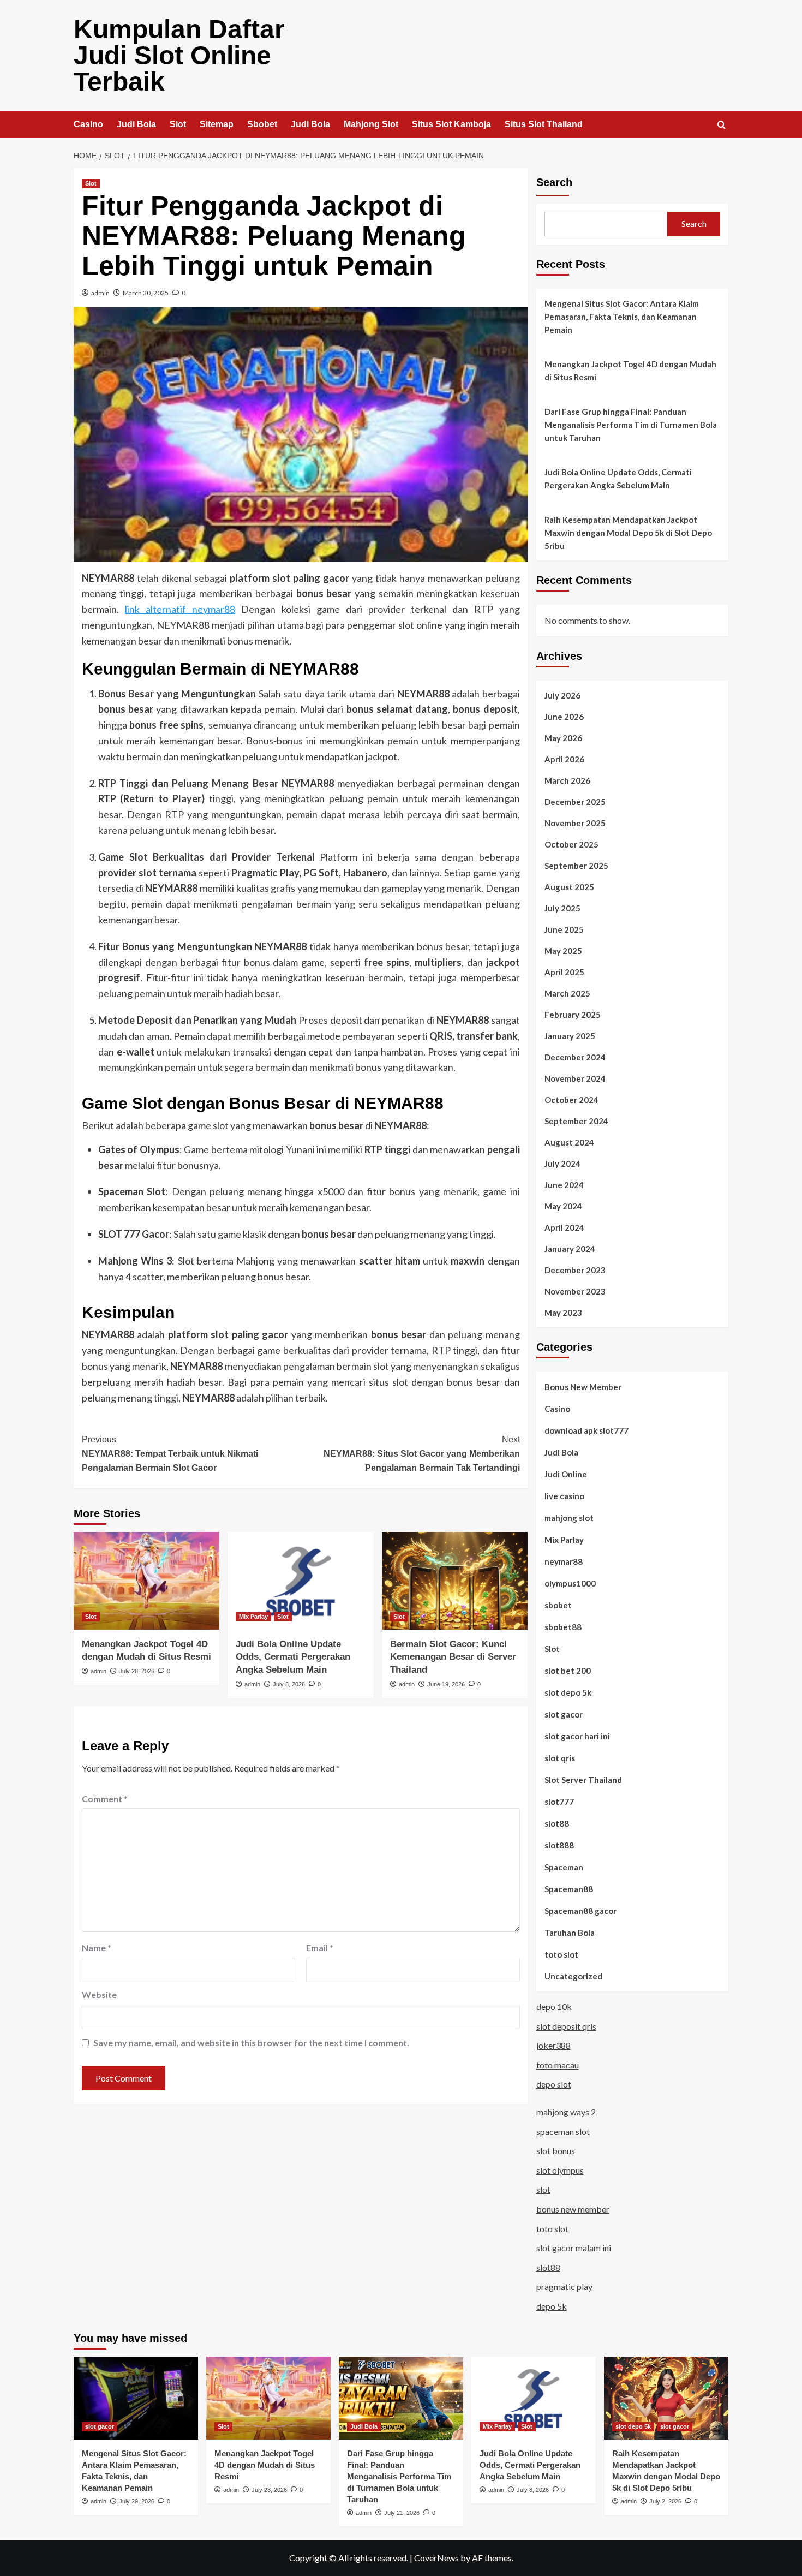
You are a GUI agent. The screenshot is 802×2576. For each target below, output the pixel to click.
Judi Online (566, 1474)
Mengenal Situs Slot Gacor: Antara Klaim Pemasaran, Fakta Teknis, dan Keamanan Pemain (622, 317)
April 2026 (564, 759)
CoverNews (436, 2558)
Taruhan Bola (570, 1933)
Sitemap (217, 124)
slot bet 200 (568, 1671)
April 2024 (564, 1227)
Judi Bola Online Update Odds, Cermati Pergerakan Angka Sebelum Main (293, 1657)
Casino (88, 124)
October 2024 (571, 1100)
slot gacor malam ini (574, 2248)
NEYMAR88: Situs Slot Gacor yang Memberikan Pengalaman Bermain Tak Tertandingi (421, 1453)
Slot (178, 124)
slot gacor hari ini (577, 1736)
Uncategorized (573, 1976)
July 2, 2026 (665, 2501)
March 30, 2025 (146, 293)
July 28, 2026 (137, 1671)
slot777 (559, 1802)
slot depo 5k (568, 1692)
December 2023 (575, 1270)
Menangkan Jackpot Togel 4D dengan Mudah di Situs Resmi (630, 371)
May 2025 (563, 951)
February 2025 (573, 1015)
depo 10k (554, 2006)
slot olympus (560, 2170)
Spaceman (564, 1867)
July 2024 (562, 1164)
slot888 (559, 1845)
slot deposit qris (566, 2026)
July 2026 (562, 695)
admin (100, 293)
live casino (564, 1496)
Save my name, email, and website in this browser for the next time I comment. (251, 2043)
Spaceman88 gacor (580, 1911)
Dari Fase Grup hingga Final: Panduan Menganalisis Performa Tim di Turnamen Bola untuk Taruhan (631, 425)
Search (554, 182)
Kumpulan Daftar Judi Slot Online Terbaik (179, 55)
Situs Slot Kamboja (451, 124)
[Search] (722, 125)
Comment (105, 1799)
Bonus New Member (583, 1387)
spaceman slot (563, 2131)
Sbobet (262, 124)
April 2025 (564, 972)
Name (97, 1948)
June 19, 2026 (446, 1684)
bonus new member (573, 2209)
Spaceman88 (569, 1889)
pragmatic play (564, 2286)
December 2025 (575, 802)
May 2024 (563, 1206)
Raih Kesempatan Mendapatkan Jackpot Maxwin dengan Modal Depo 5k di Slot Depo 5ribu (628, 533)
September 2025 (576, 866)
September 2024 (576, 1121)
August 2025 (569, 887)
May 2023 (563, 1313)
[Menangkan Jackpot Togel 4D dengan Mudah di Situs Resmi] (146, 1581)
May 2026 (563, 738)
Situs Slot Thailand (544, 124)
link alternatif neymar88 (180, 609)
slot (543, 2189)
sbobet (558, 1605)
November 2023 (575, 1291)
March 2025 (567, 993)
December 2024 (575, 1057)
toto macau (558, 2065)
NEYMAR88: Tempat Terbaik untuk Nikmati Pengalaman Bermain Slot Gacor (170, 1453)
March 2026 (567, 780)
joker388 (553, 2045)
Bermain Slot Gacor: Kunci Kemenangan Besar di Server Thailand (453, 1657)
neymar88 (564, 1561)
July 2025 (562, 908)
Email (320, 1948)
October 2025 (571, 844)
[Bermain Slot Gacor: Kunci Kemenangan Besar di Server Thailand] (455, 1581)
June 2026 (564, 717)
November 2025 (575, 823)
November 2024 (575, 1078)
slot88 (557, 1823)
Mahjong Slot (371, 124)
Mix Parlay (253, 1617)
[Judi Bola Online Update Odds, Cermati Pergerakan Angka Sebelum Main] (300, 1581)
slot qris (560, 1758)
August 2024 (569, 1142)
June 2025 (564, 929)
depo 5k (552, 2306)
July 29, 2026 (137, 2501)
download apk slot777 (586, 1430)
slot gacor (564, 1714)
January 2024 (570, 1249)
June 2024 (564, 1185)
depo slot (554, 2084)
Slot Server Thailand (583, 1780)
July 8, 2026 (289, 1684)
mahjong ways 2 (566, 2112)
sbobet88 (563, 1627)
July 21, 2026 (402, 2513)
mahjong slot (569, 1518)
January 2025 (570, 1036)
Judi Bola (136, 124)
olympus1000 (570, 1583)
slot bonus (556, 2151)
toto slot (561, 1954)
